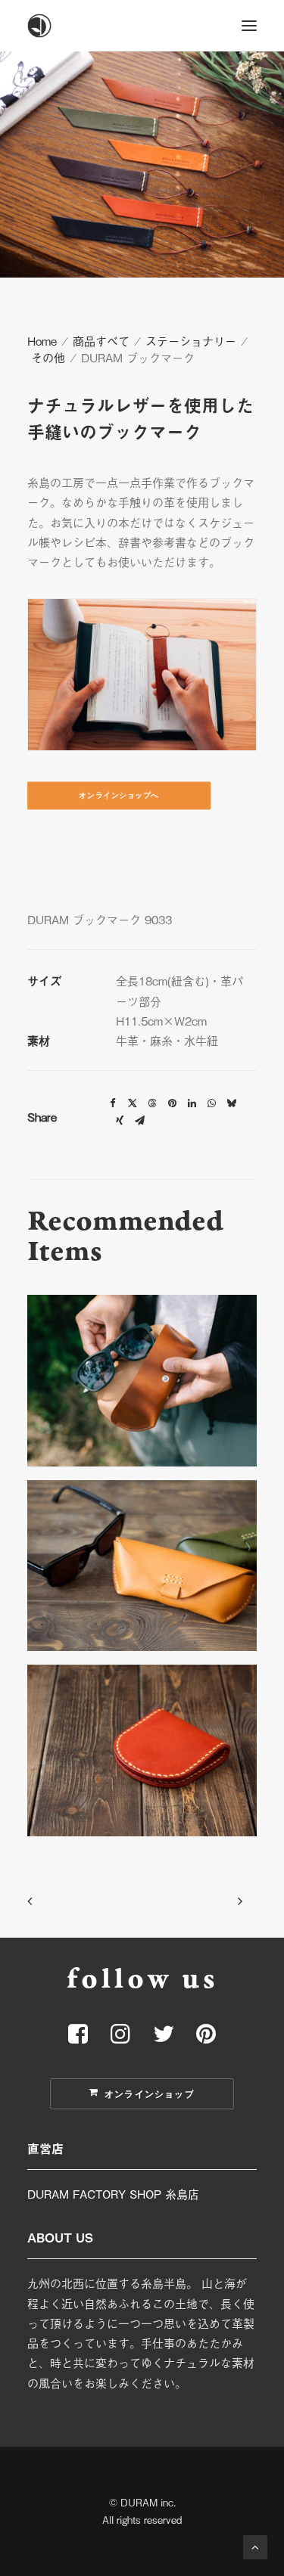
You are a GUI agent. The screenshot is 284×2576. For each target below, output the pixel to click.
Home (42, 340)
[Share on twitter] (133, 1103)
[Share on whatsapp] (211, 1103)
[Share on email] (139, 1121)
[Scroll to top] (255, 2545)
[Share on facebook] (113, 1103)
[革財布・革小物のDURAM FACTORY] (142, 26)
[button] (249, 26)
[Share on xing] (120, 1121)
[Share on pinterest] (172, 1103)
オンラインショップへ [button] (119, 796)
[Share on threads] (152, 1103)
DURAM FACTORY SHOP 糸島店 (113, 2193)
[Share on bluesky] (231, 1103)
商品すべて (101, 340)
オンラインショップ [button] (150, 2094)
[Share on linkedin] (192, 1103)
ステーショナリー (191, 340)
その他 (48, 357)
